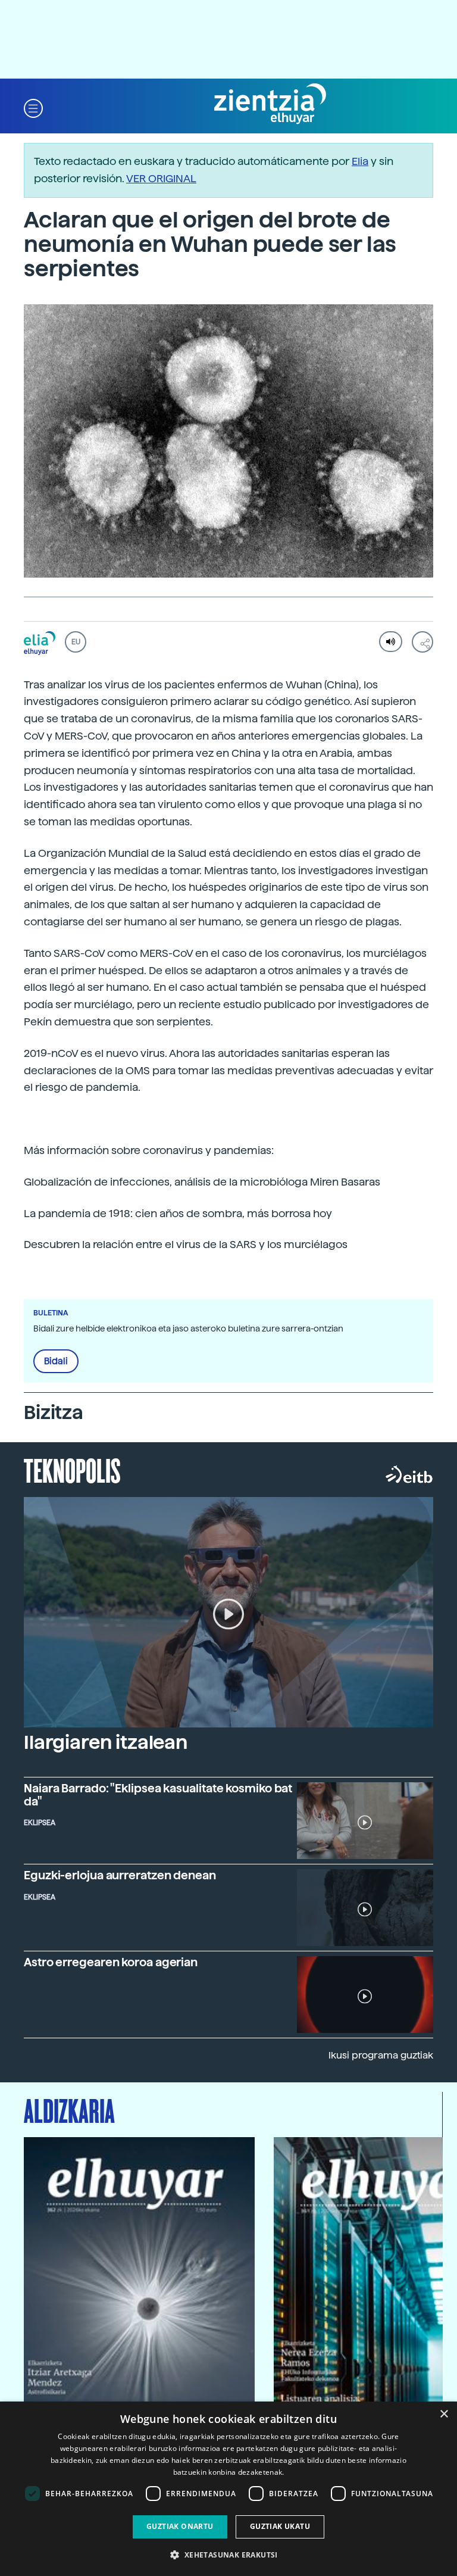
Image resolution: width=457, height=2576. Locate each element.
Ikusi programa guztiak (381, 2055)
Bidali (56, 1361)
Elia (360, 161)
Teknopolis (72, 1470)
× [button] (444, 2414)
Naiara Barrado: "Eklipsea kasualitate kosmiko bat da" (158, 1795)
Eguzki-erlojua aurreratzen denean (120, 1875)
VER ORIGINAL (161, 178)
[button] (33, 107)
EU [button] (76, 642)
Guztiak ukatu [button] (280, 2526)
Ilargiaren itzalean (106, 1742)
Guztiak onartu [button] (180, 2526)
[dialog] (228, 2489)
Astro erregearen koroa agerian (111, 1962)
